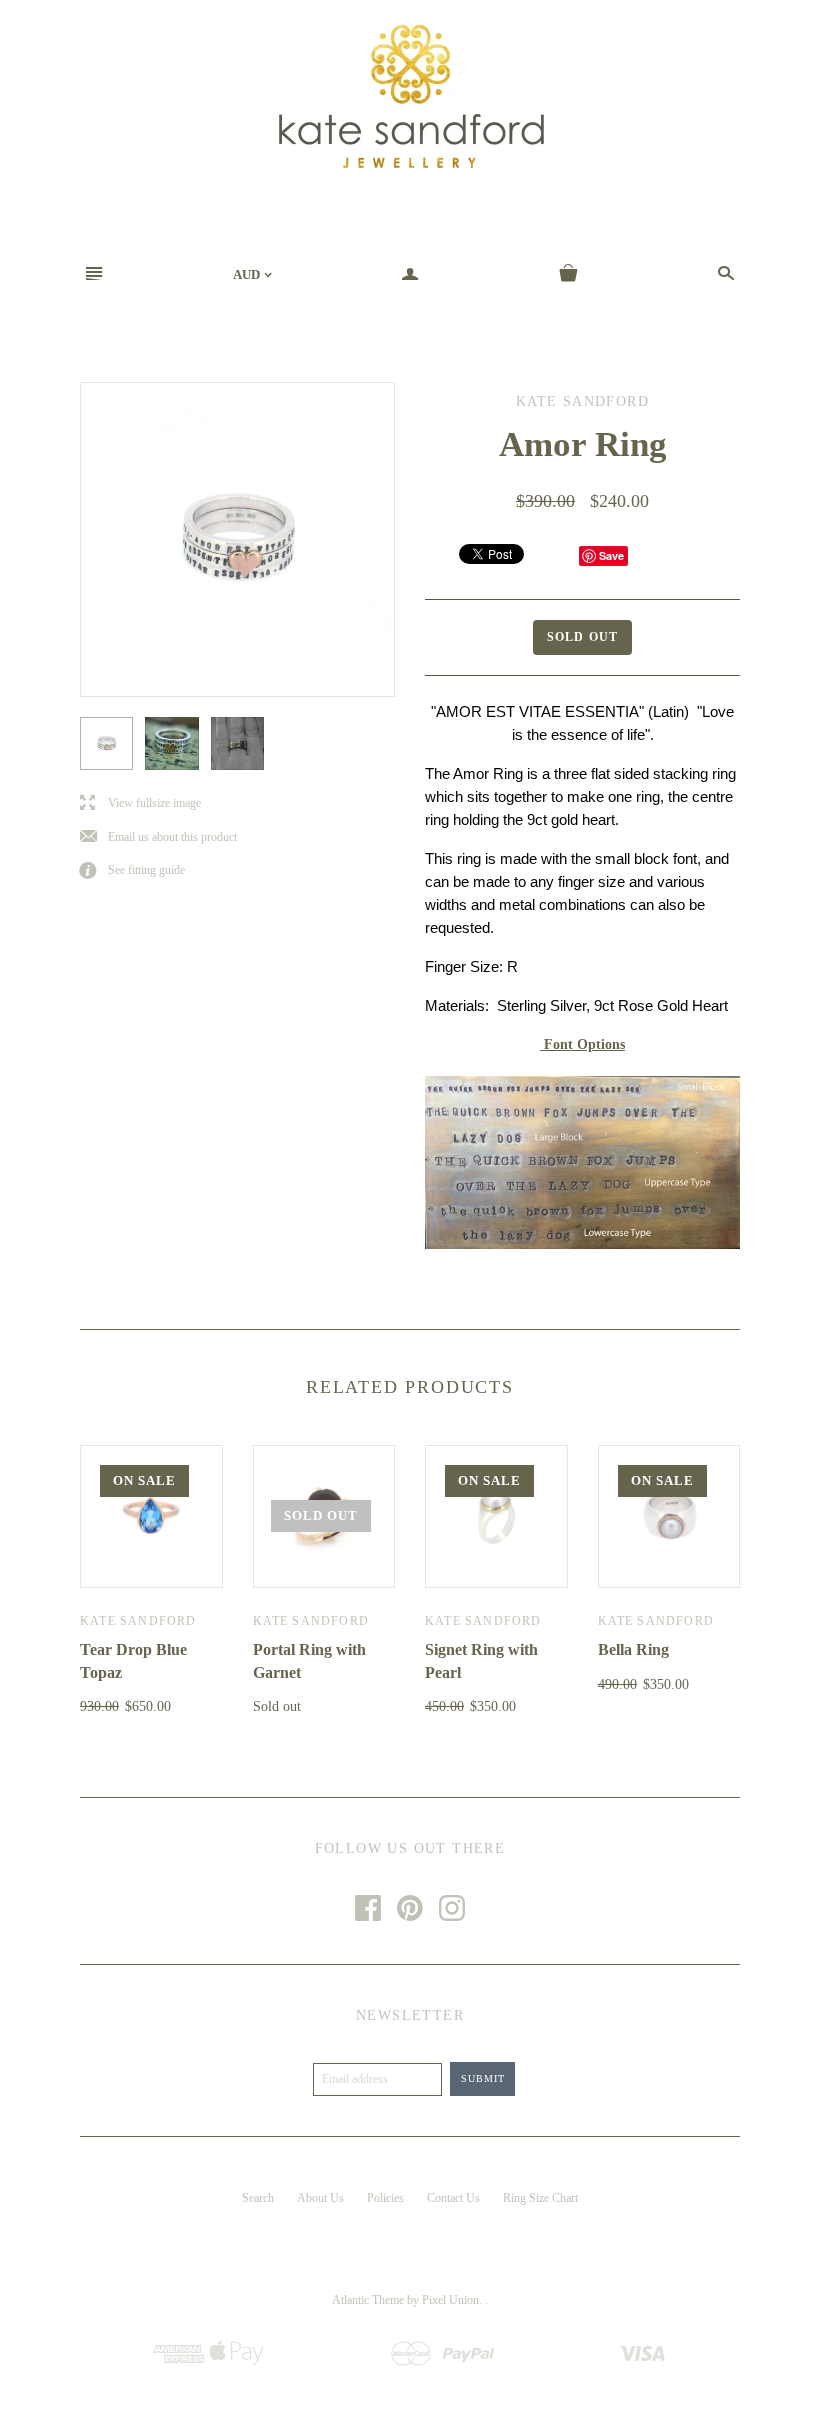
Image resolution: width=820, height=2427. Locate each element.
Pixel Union (450, 2300)
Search (258, 2198)
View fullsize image (140, 803)
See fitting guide (132, 870)
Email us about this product (158, 837)
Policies (385, 2198)
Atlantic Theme (368, 2300)
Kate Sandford (138, 1621)
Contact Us (453, 2198)
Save (611, 555)
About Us (320, 2198)
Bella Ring (633, 1649)
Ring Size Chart (540, 2198)
